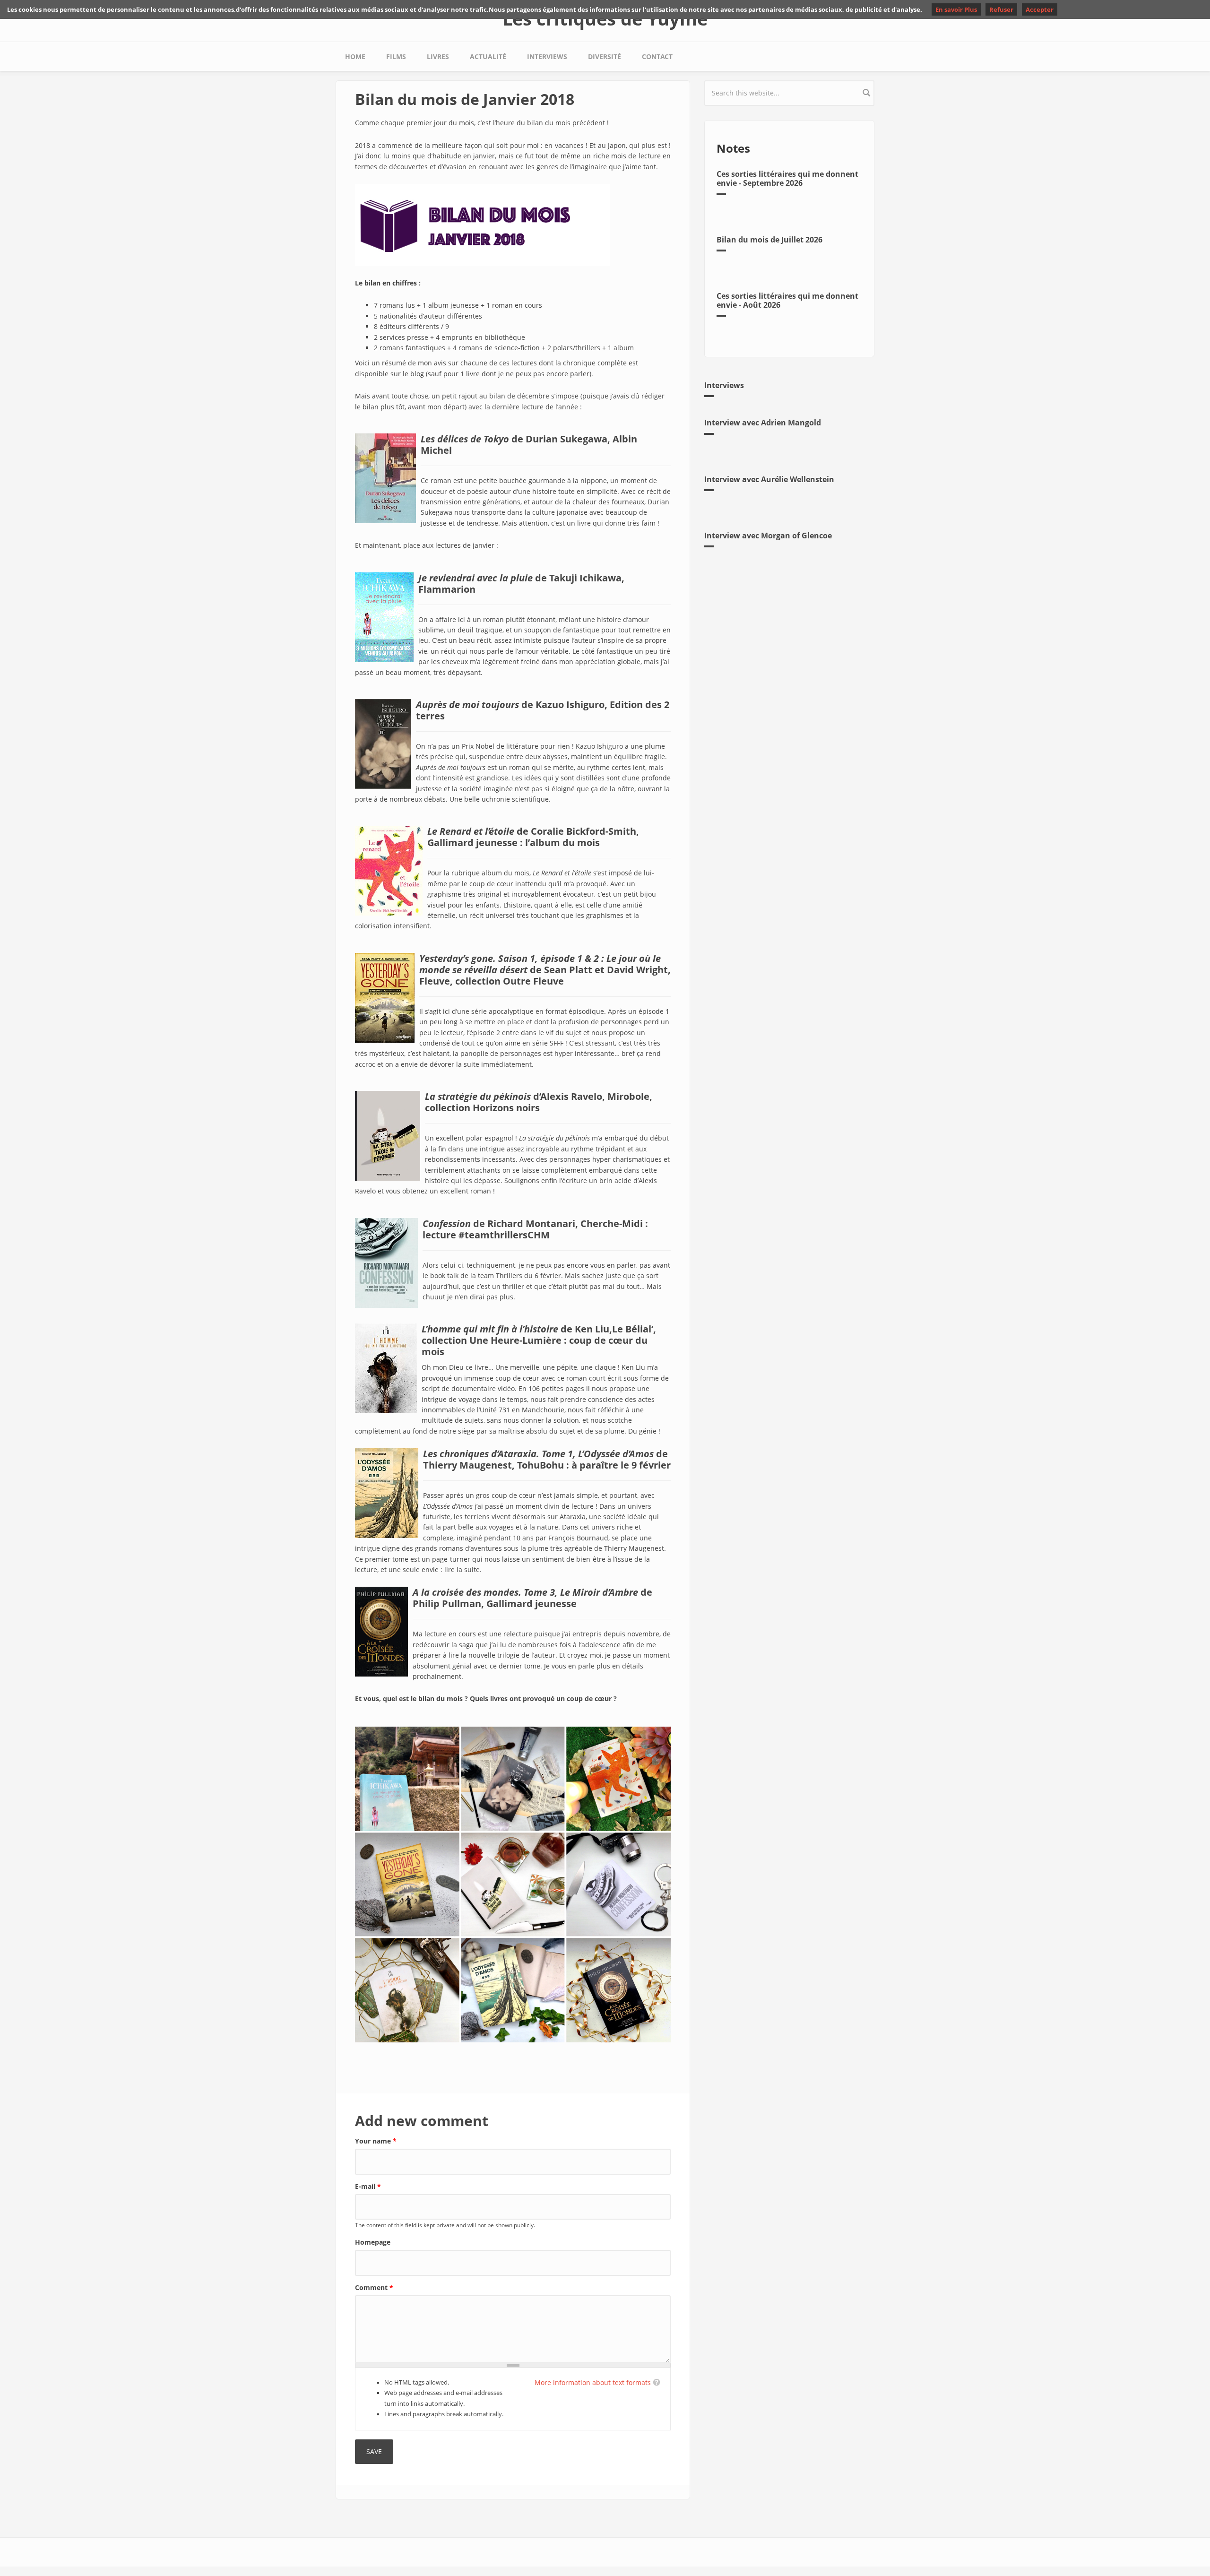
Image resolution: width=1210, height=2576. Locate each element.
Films (396, 56)
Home (355, 56)
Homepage (373, 2242)
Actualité (488, 56)
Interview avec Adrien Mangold (763, 423)
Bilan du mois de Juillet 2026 (769, 240)
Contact (657, 56)
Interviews (547, 56)
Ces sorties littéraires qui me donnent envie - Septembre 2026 (787, 178)
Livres (438, 56)
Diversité (605, 56)
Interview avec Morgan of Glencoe (768, 536)
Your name (376, 2141)
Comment (374, 2287)
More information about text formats (593, 2382)
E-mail (368, 2186)
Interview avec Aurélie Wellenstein (769, 479)
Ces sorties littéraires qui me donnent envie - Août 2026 (787, 300)
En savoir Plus (956, 9)
